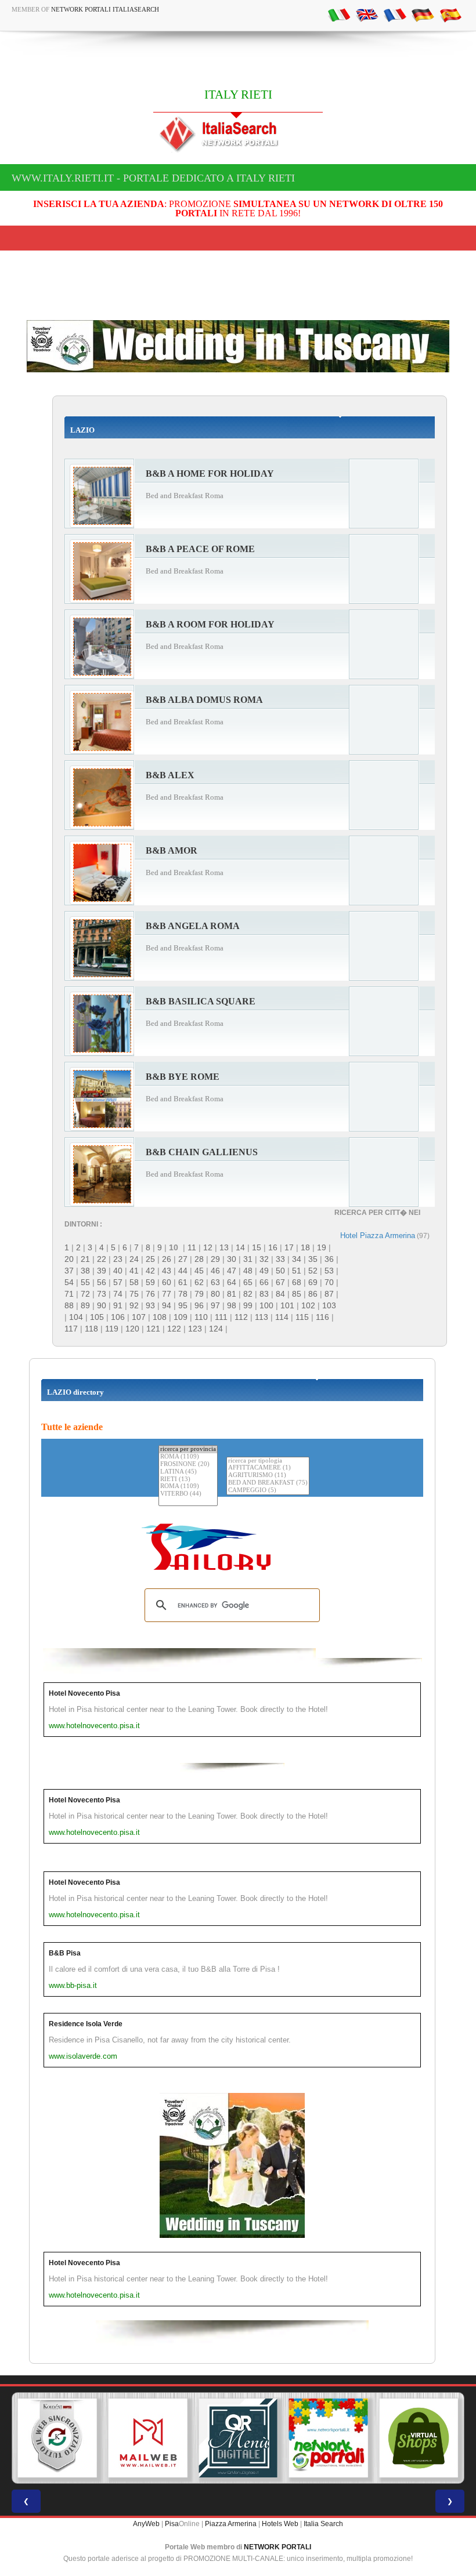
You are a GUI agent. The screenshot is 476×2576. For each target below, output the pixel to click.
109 (181, 1317)
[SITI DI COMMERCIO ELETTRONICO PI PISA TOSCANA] (419, 2438)
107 (139, 1317)
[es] (450, 14)
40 (118, 1271)
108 (160, 1317)
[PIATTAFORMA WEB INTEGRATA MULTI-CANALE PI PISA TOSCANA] (57, 2438)
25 (150, 1259)
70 (329, 1282)
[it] (339, 14)
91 (118, 1305)
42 (150, 1271)
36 (329, 1259)
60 (167, 1282)
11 (192, 1247)
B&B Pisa (65, 1953)
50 (280, 1271)
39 (102, 1271)
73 (102, 1294)
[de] (423, 14)
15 (257, 1247)
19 (322, 1247)
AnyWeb (146, 2524)
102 (308, 1305)
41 (134, 1271)
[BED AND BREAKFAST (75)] (268, 1483)
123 (195, 1329)
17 (289, 1247)
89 (85, 1305)
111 (221, 1317)
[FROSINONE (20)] (188, 1465)
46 (215, 1271)
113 (262, 1317)
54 (69, 1282)
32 (264, 1259)
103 (329, 1305)
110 (201, 1317)
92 (134, 1305)
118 (91, 1329)
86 (313, 1294)
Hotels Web (280, 2524)
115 (302, 1317)
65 (248, 1282)
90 (102, 1305)
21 (85, 1259)
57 (118, 1282)
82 (248, 1294)
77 (167, 1294)
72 (85, 1294)
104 (76, 1317)
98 (232, 1305)
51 (297, 1271)
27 (183, 1259)
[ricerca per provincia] (188, 1450)
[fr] (395, 14)
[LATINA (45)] (188, 1472)
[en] (367, 14)
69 (313, 1282)
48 (248, 1271)
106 (118, 1317)
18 (305, 1247)
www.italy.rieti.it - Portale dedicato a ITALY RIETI (153, 178)
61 (183, 1282)
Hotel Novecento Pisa (84, 1693)
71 (69, 1294)
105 (97, 1317)
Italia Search (323, 2524)
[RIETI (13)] (188, 1480)
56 (102, 1282)
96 (199, 1305)
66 (264, 1282)
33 (280, 1259)
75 (134, 1294)
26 (167, 1259)
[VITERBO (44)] (188, 1494)
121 (153, 1329)
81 (232, 1294)
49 (264, 1271)
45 (199, 1271)
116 (322, 1317)
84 (280, 1294)
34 (297, 1259)
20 (69, 1259)
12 (208, 1247)
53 (329, 1271)
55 (85, 1282)
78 (183, 1294)
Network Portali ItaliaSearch (105, 9)
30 (232, 1259)
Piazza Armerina (231, 2524)
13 (224, 1247)
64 (232, 1282)
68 (297, 1282)
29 (215, 1259)
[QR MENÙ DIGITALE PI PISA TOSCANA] (238, 2438)
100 (266, 1305)
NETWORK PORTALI (277, 2547)
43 (167, 1271)
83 (264, 1294)
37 (69, 1271)
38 (85, 1271)
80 (215, 1294)
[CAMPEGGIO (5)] (268, 1491)
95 (183, 1305)
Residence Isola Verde (86, 2024)
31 (248, 1259)
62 (199, 1282)
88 (69, 1305)
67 (280, 1282)
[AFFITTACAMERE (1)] (268, 1468)
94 (167, 1305)
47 (232, 1271)
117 (71, 1329)
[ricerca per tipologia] (268, 1461)
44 (183, 1271)
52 (313, 1271)
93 (150, 1305)
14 (240, 1247)
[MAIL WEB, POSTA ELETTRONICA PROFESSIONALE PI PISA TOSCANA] (148, 2438)
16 (273, 1247)
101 (287, 1305)
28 (199, 1259)
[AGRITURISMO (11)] (268, 1476)
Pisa (172, 2524)
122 (174, 1329)
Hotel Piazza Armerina (378, 1236)
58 (134, 1282)
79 (199, 1294)
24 (134, 1259)
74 (118, 1294)
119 (112, 1329)
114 (282, 1317)
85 (297, 1294)
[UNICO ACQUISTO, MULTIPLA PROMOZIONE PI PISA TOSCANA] (329, 2438)
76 (150, 1294)
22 (102, 1259)
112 (241, 1317)
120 (132, 1329)
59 (150, 1282)
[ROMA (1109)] (188, 1457)
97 (215, 1305)
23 (118, 1259)
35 (313, 1259)
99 (248, 1305)
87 (329, 1294)
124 (216, 1329)
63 (215, 1282)
